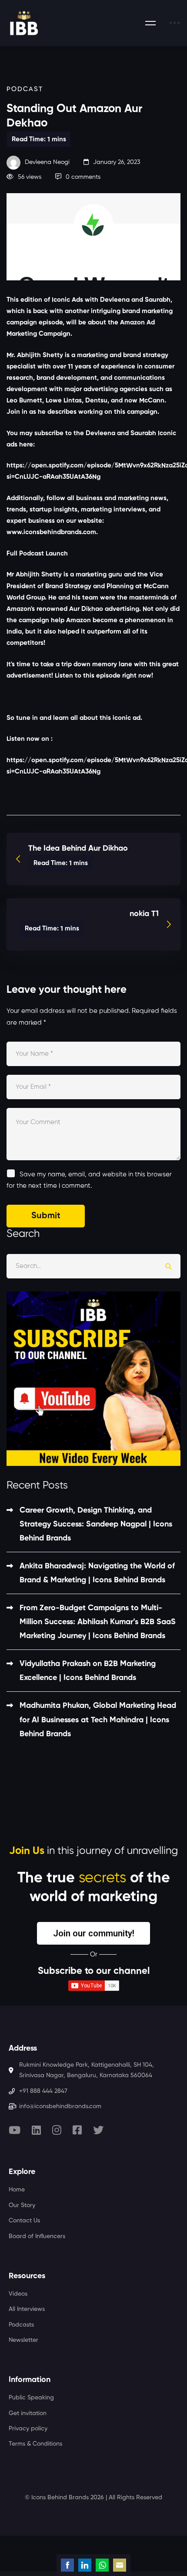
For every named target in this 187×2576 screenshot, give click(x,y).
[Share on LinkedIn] (85, 2565)
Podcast (25, 89)
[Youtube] (15, 2130)
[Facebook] (77, 2130)
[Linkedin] (36, 2130)
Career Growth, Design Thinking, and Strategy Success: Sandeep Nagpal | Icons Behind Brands (96, 1524)
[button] (93, 1933)
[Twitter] (98, 2130)
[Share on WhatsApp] (102, 2565)
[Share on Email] (120, 2565)
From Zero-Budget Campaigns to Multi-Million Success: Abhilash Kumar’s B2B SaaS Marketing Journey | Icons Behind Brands (98, 1622)
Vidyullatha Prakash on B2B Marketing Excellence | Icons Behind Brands (88, 1671)
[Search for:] (93, 1266)
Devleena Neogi (46, 162)
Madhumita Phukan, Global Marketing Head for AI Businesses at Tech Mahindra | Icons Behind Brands (98, 1720)
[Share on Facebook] (67, 2565)
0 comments (83, 177)
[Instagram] (57, 2130)
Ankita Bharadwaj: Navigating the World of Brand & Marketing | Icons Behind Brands (97, 1573)
